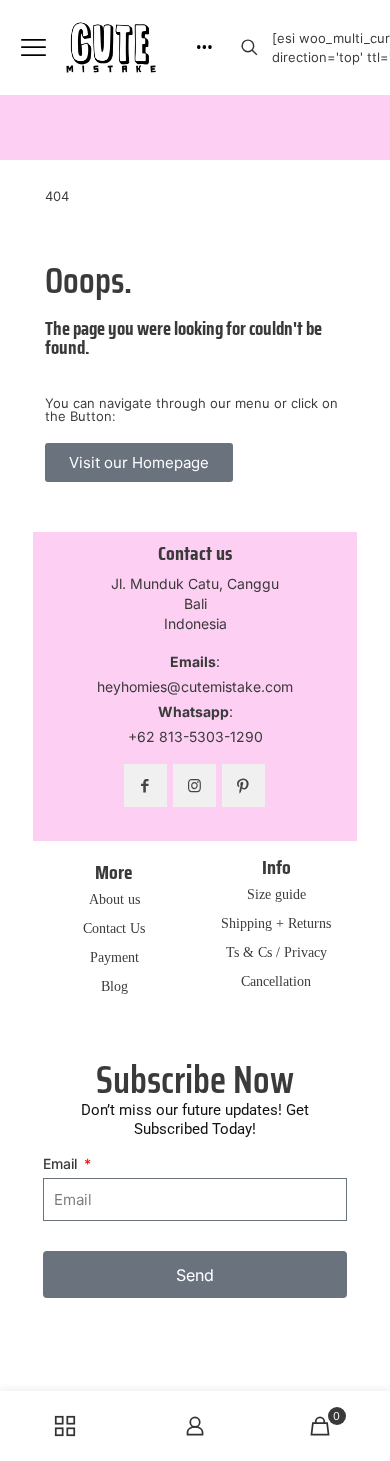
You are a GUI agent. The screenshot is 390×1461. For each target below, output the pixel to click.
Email (62, 1163)
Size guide (276, 895)
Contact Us (114, 929)
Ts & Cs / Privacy (276, 953)
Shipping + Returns (276, 924)
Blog (114, 987)
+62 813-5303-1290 (195, 736)
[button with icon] (145, 785)
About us (114, 900)
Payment (114, 958)
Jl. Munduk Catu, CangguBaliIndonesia (195, 603)
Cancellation (276, 982)
